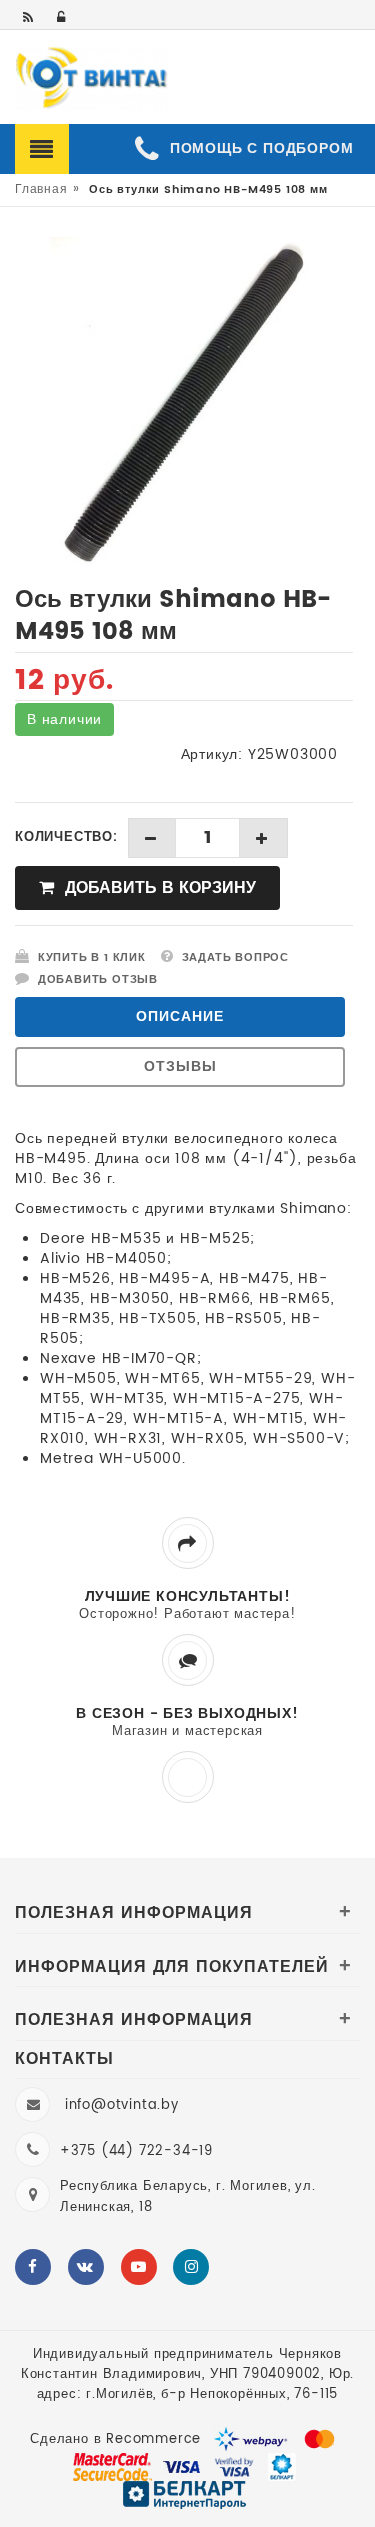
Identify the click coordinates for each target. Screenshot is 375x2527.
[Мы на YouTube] (139, 2267)
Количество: (66, 838)
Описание (180, 1016)
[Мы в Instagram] (191, 2267)
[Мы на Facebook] (33, 2267)
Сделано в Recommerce (115, 2439)
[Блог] (29, 18)
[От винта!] (92, 78)
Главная (41, 189)
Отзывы (180, 1066)
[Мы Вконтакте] (86, 2267)
